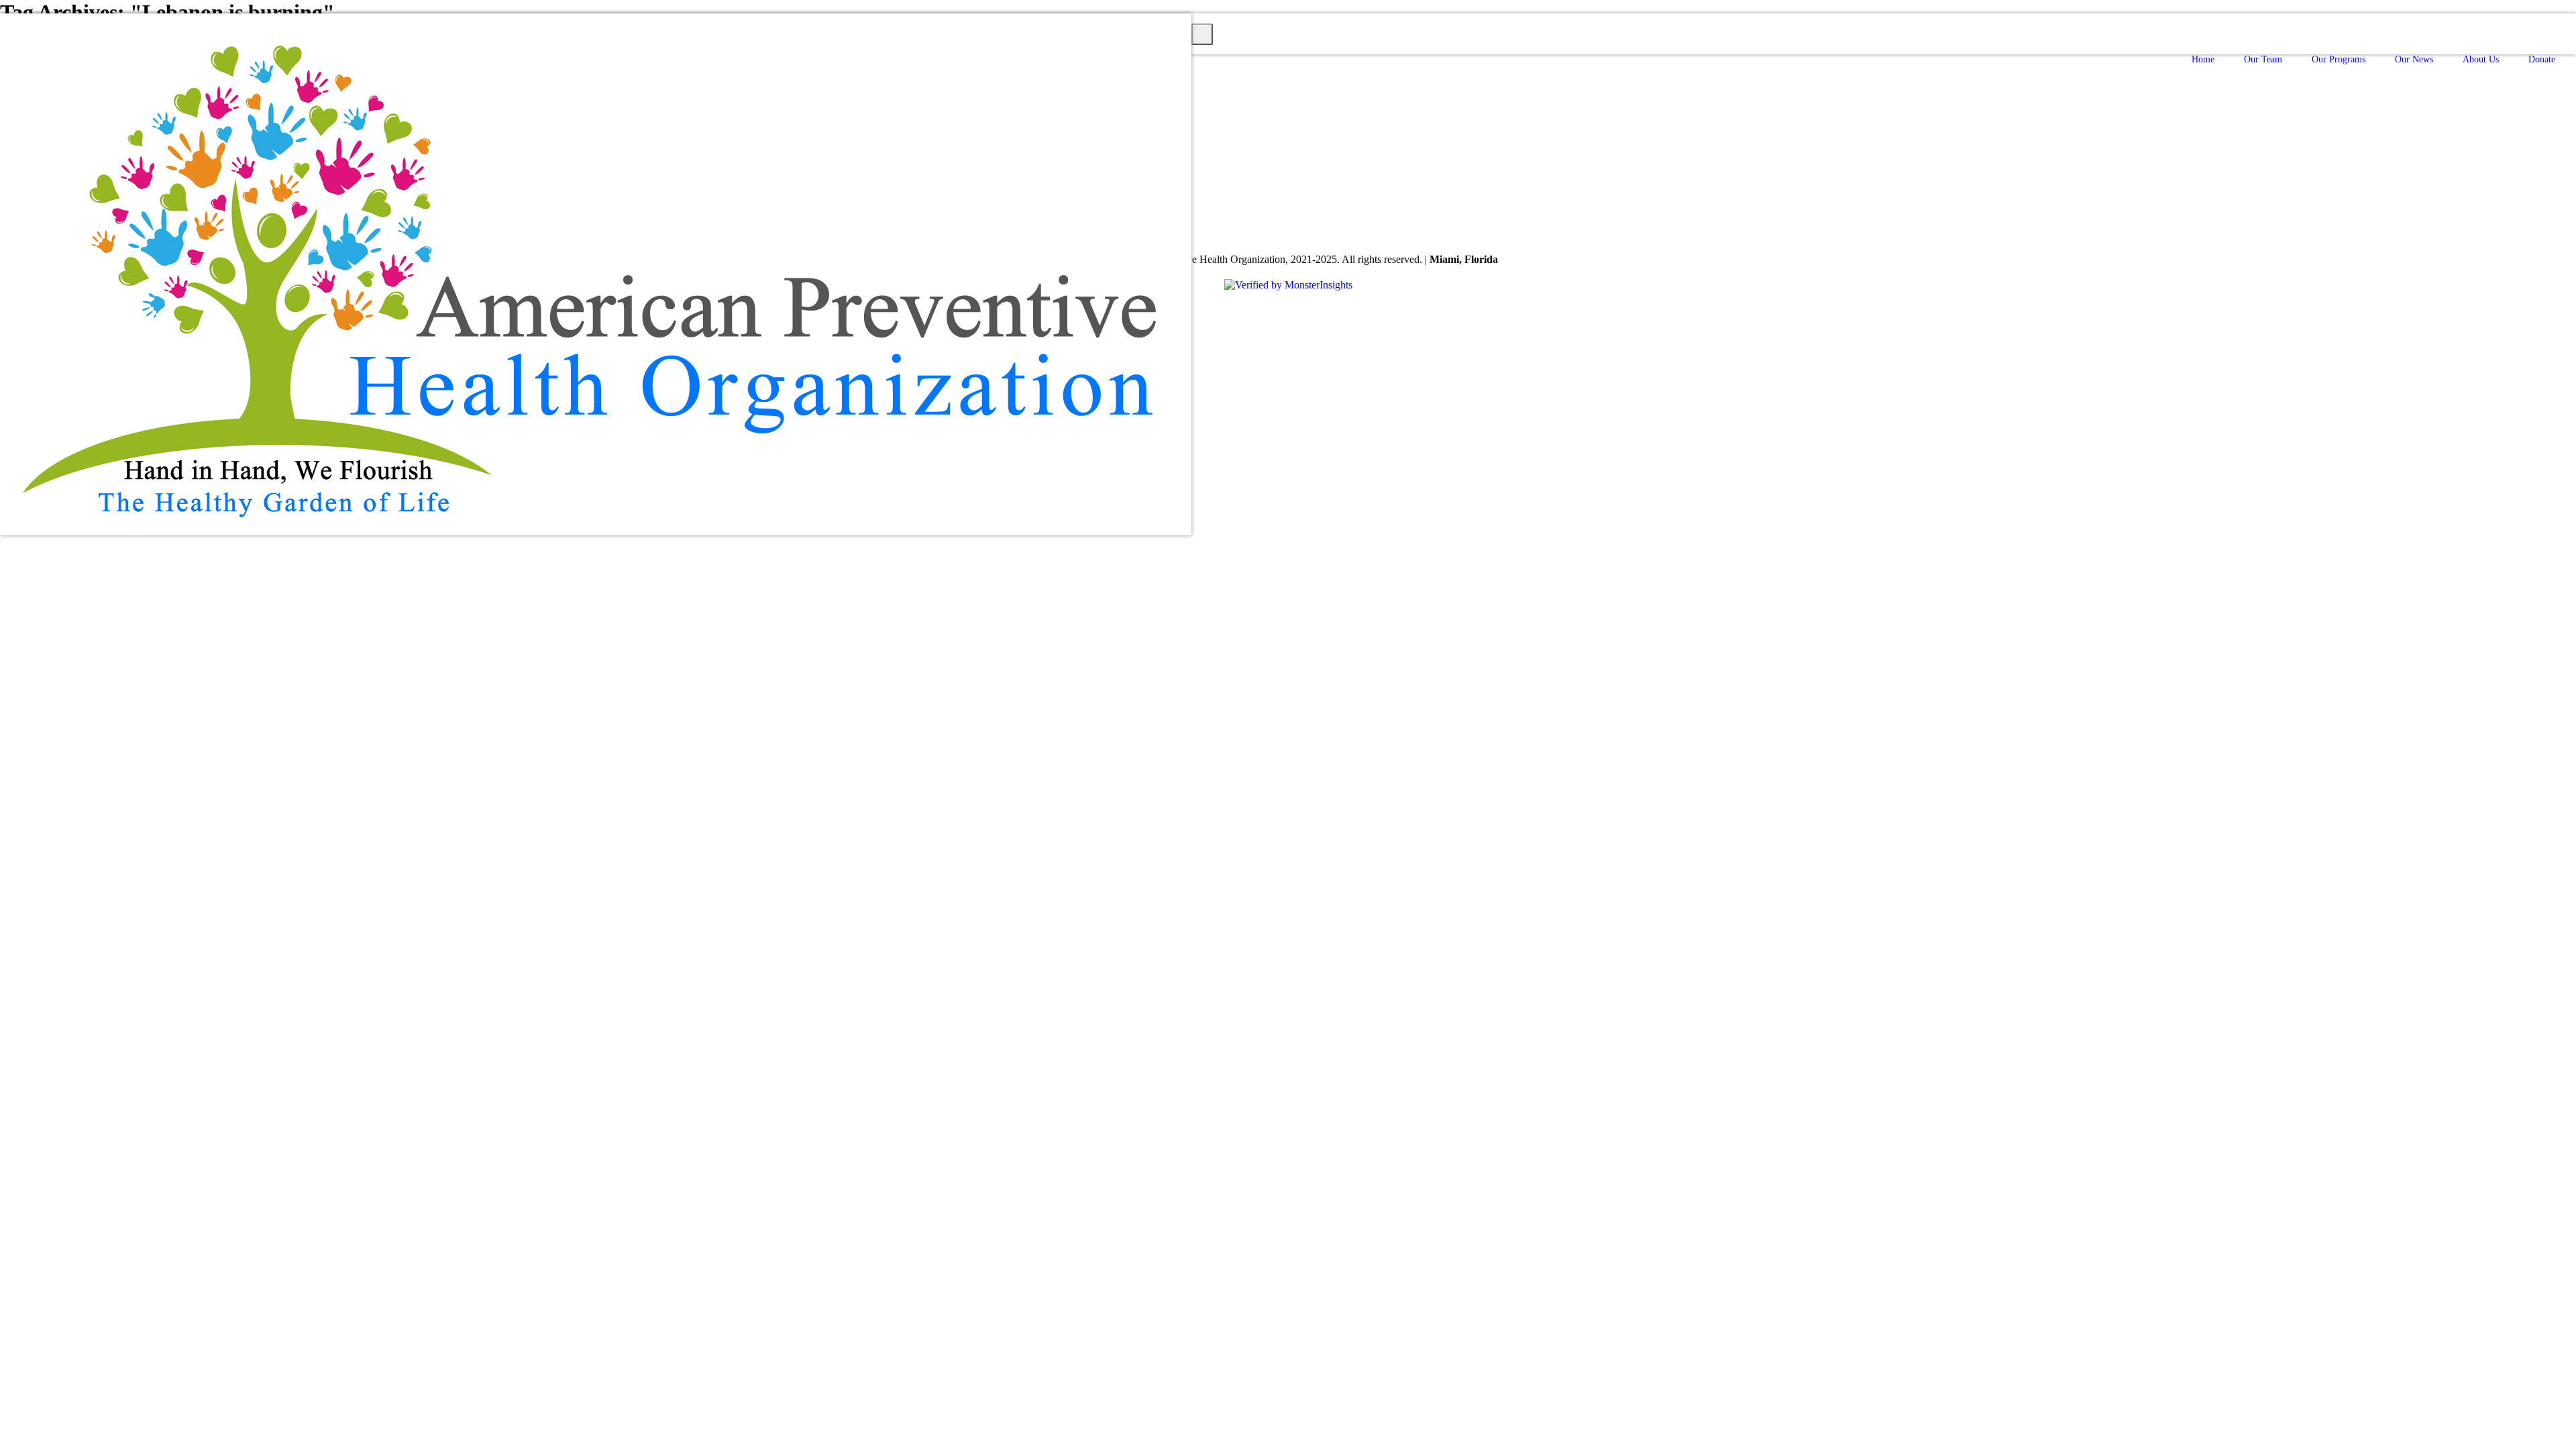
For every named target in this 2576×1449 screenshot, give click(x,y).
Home (2203, 59)
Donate (2542, 59)
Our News (2414, 59)
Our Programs (2339, 59)
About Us (2481, 59)
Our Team (2263, 59)
